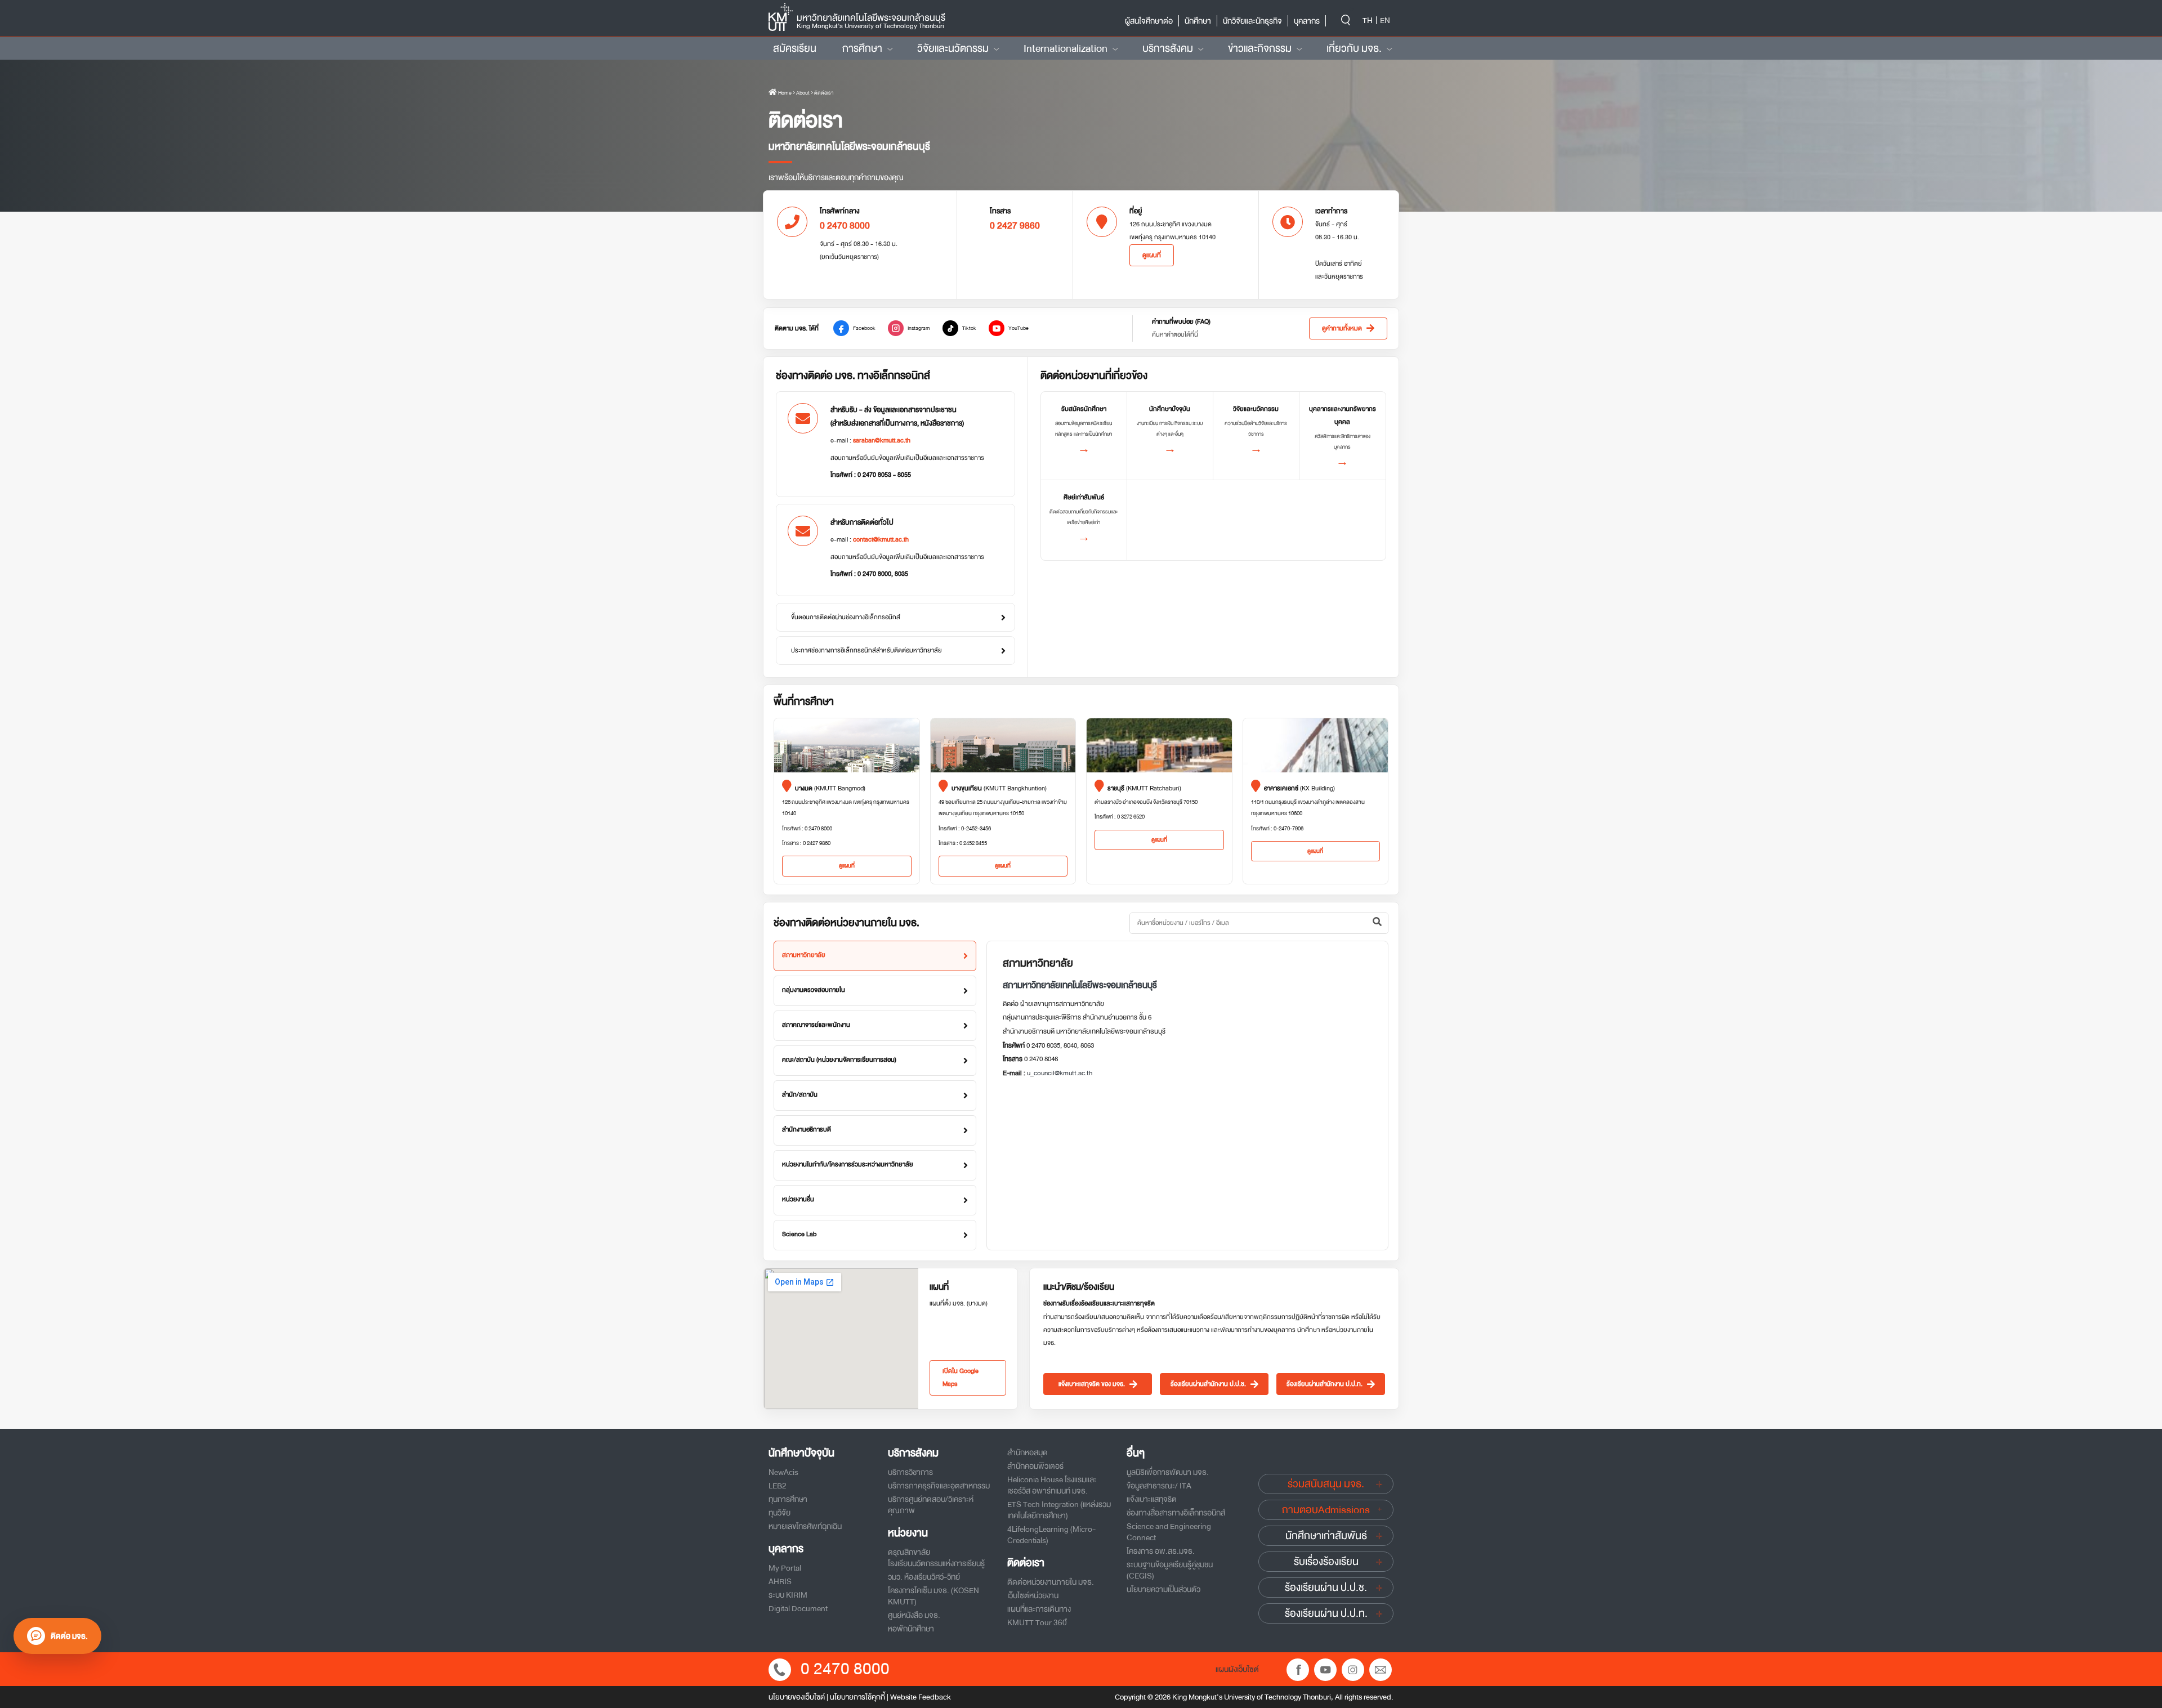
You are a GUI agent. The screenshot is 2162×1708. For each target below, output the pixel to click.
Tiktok (969, 328)
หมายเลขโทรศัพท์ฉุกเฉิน (805, 1526)
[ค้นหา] (1377, 923)
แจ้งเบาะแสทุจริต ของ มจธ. (1092, 1384)
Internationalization (1066, 48)
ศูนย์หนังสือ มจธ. (914, 1615)
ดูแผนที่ (1152, 255)
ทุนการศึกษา (788, 1499)
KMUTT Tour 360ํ (1037, 1622)
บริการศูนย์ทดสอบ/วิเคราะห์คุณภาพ (931, 1505)
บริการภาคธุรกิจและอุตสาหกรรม (939, 1486)
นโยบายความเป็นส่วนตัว (1163, 1589)
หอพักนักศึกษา (911, 1629)
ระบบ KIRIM (788, 1595)
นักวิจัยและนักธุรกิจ (1252, 21)
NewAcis (783, 1472)
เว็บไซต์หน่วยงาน (1033, 1595)
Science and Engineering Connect (1169, 1532)
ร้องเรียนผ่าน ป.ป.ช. (1326, 1588)
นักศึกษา (1198, 21)
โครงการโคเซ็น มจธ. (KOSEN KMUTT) (933, 1596)
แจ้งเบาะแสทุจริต (1152, 1499)
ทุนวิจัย (780, 1513)
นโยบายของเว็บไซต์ (797, 1697)
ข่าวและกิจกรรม (1260, 48)
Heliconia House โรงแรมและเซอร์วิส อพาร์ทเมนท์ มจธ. (1052, 1485)
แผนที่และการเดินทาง (1039, 1609)
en (1385, 20)
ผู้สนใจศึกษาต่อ (1149, 21)
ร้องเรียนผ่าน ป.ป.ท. (1326, 1613)
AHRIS (780, 1581)
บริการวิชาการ (910, 1472)
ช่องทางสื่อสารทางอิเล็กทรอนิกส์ (1176, 1513)
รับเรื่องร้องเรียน (1326, 1562)
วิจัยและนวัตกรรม (953, 48)
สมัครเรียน (795, 48)
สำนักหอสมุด (1028, 1452)
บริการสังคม (1168, 48)
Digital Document (798, 1608)
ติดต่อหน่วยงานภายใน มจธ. (1051, 1582)
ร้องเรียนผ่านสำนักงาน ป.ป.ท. (1325, 1384)
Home (784, 93)
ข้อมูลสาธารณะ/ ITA (1159, 1486)
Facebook (864, 328)
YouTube (1019, 328)
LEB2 (778, 1486)
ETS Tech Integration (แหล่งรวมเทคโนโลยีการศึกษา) (1059, 1510)
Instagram (919, 328)
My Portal (785, 1568)
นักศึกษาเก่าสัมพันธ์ (1326, 1536)
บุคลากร (1307, 21)
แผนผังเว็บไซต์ (1237, 1669)
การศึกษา (862, 48)
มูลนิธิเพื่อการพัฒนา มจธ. (1168, 1472)
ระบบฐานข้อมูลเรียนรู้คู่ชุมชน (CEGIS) (1170, 1570)
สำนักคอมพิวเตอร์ (1035, 1466)
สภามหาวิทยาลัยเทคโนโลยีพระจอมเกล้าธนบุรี (1080, 985)
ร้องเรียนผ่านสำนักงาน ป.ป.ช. (1208, 1384)
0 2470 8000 (845, 1669)
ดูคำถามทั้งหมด (1342, 328)
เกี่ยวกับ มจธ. (1354, 48)
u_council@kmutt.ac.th (1060, 1073)
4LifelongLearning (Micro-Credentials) (1051, 1535)
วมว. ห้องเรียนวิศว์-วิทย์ (924, 1577)
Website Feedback (921, 1697)
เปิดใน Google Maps (961, 1378)
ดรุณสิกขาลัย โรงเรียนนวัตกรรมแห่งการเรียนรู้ (936, 1558)
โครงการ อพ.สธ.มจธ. (1161, 1551)
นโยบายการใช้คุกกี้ (857, 1697)
